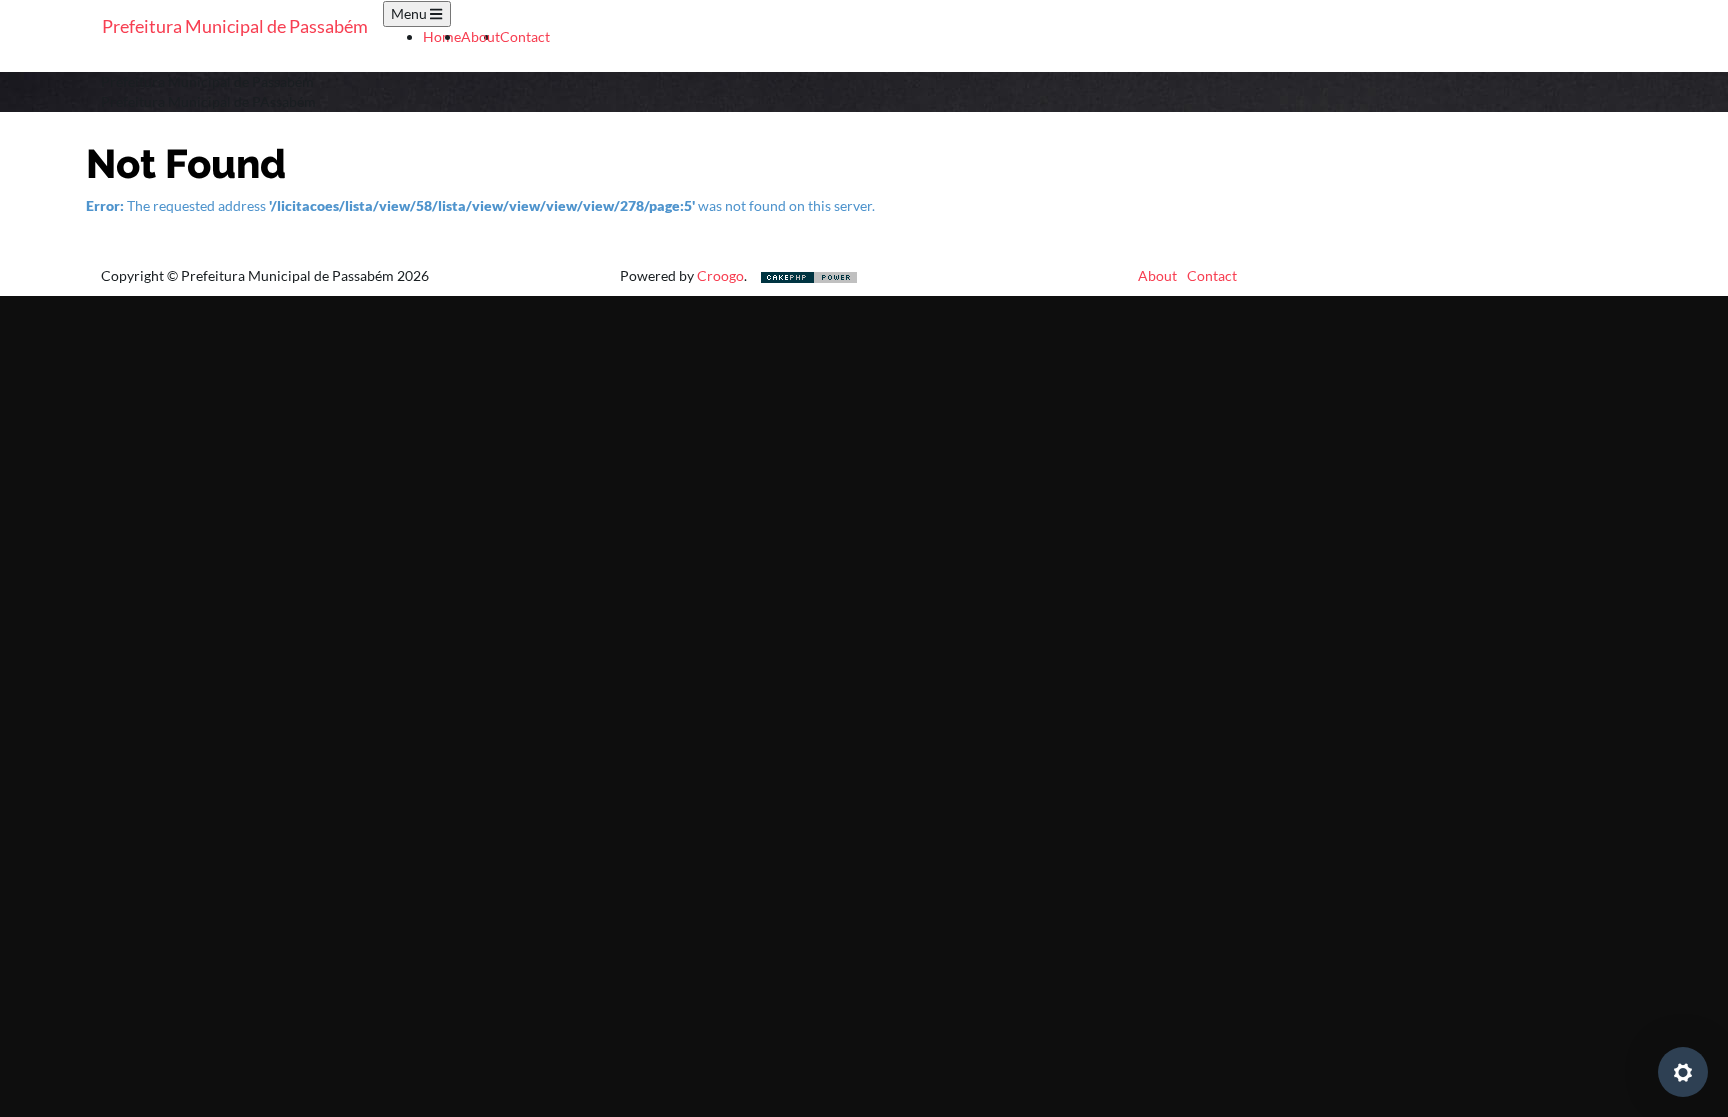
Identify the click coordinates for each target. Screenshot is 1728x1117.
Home (442, 36)
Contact (525, 36)
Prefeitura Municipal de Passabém (235, 26)
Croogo (720, 275)
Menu (410, 13)
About (480, 36)
